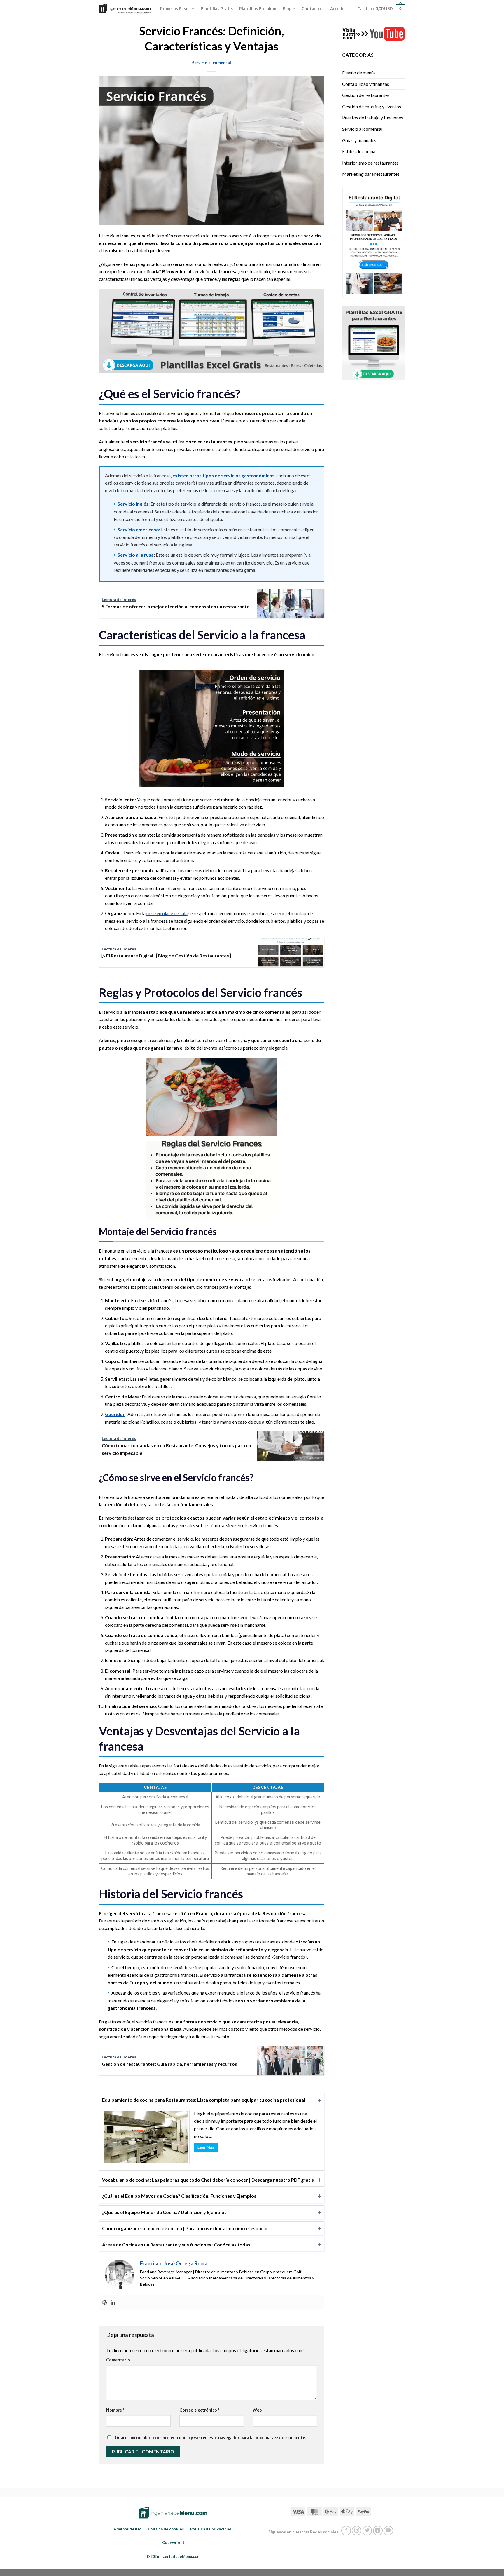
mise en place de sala (167, 913)
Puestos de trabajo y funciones (373, 117)
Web (257, 2410)
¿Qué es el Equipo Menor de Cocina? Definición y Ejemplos (164, 2212)
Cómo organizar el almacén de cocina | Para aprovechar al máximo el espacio (185, 2228)
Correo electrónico (199, 2410)
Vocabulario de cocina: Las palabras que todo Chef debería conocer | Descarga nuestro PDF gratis (208, 2180)
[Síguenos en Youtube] (388, 2531)
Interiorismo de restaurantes (370, 163)
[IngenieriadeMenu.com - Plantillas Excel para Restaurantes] (125, 9)
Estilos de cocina (359, 151)
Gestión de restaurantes (366, 95)
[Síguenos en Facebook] (346, 2531)
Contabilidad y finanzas (366, 84)
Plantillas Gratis (217, 9)
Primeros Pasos (175, 9)
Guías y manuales (359, 140)
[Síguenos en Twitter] (367, 2531)
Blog (287, 9)
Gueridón (115, 1414)
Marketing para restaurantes (371, 174)
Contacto (311, 9)
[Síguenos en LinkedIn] (378, 2531)
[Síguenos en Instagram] (357, 2531)
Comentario (119, 2360)
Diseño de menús (359, 73)
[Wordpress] (105, 2303)
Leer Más (206, 2147)
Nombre (115, 2410)
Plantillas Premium (258, 9)
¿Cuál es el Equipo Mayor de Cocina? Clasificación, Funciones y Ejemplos (179, 2196)
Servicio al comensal (211, 63)
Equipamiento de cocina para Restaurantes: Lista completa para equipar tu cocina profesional (204, 2100)
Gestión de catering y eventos (372, 106)
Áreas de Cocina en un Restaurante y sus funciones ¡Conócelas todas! (177, 2245)
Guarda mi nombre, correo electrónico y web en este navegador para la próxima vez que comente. (210, 2437)
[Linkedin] (113, 2303)
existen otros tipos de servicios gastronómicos (223, 475)
